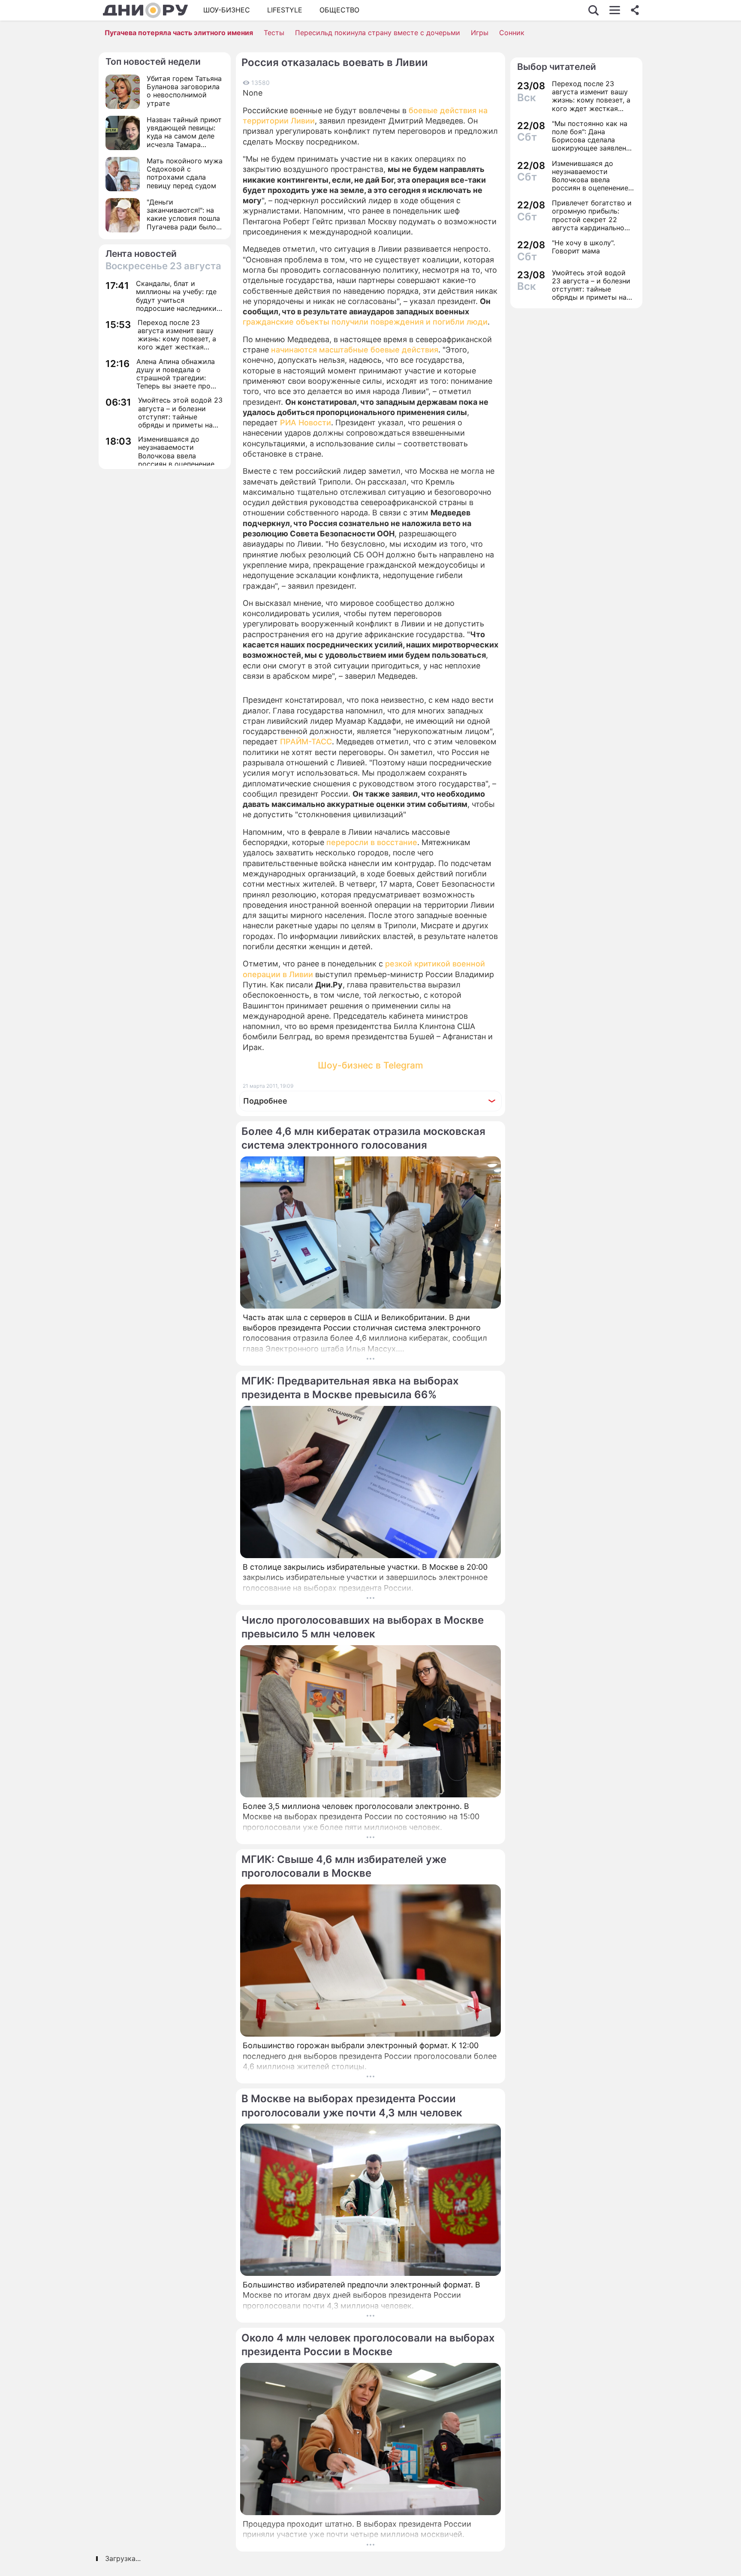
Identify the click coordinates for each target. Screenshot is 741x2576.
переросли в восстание (372, 842)
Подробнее (265, 1101)
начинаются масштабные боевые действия (355, 350)
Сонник (512, 33)
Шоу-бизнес (227, 10)
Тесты (274, 33)
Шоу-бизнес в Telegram (370, 1065)
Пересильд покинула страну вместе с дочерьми (378, 33)
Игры (480, 33)
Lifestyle (285, 10)
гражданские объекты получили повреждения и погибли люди (365, 322)
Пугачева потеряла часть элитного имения (179, 33)
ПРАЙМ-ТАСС (306, 742)
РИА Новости (306, 423)
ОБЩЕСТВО (339, 10)
